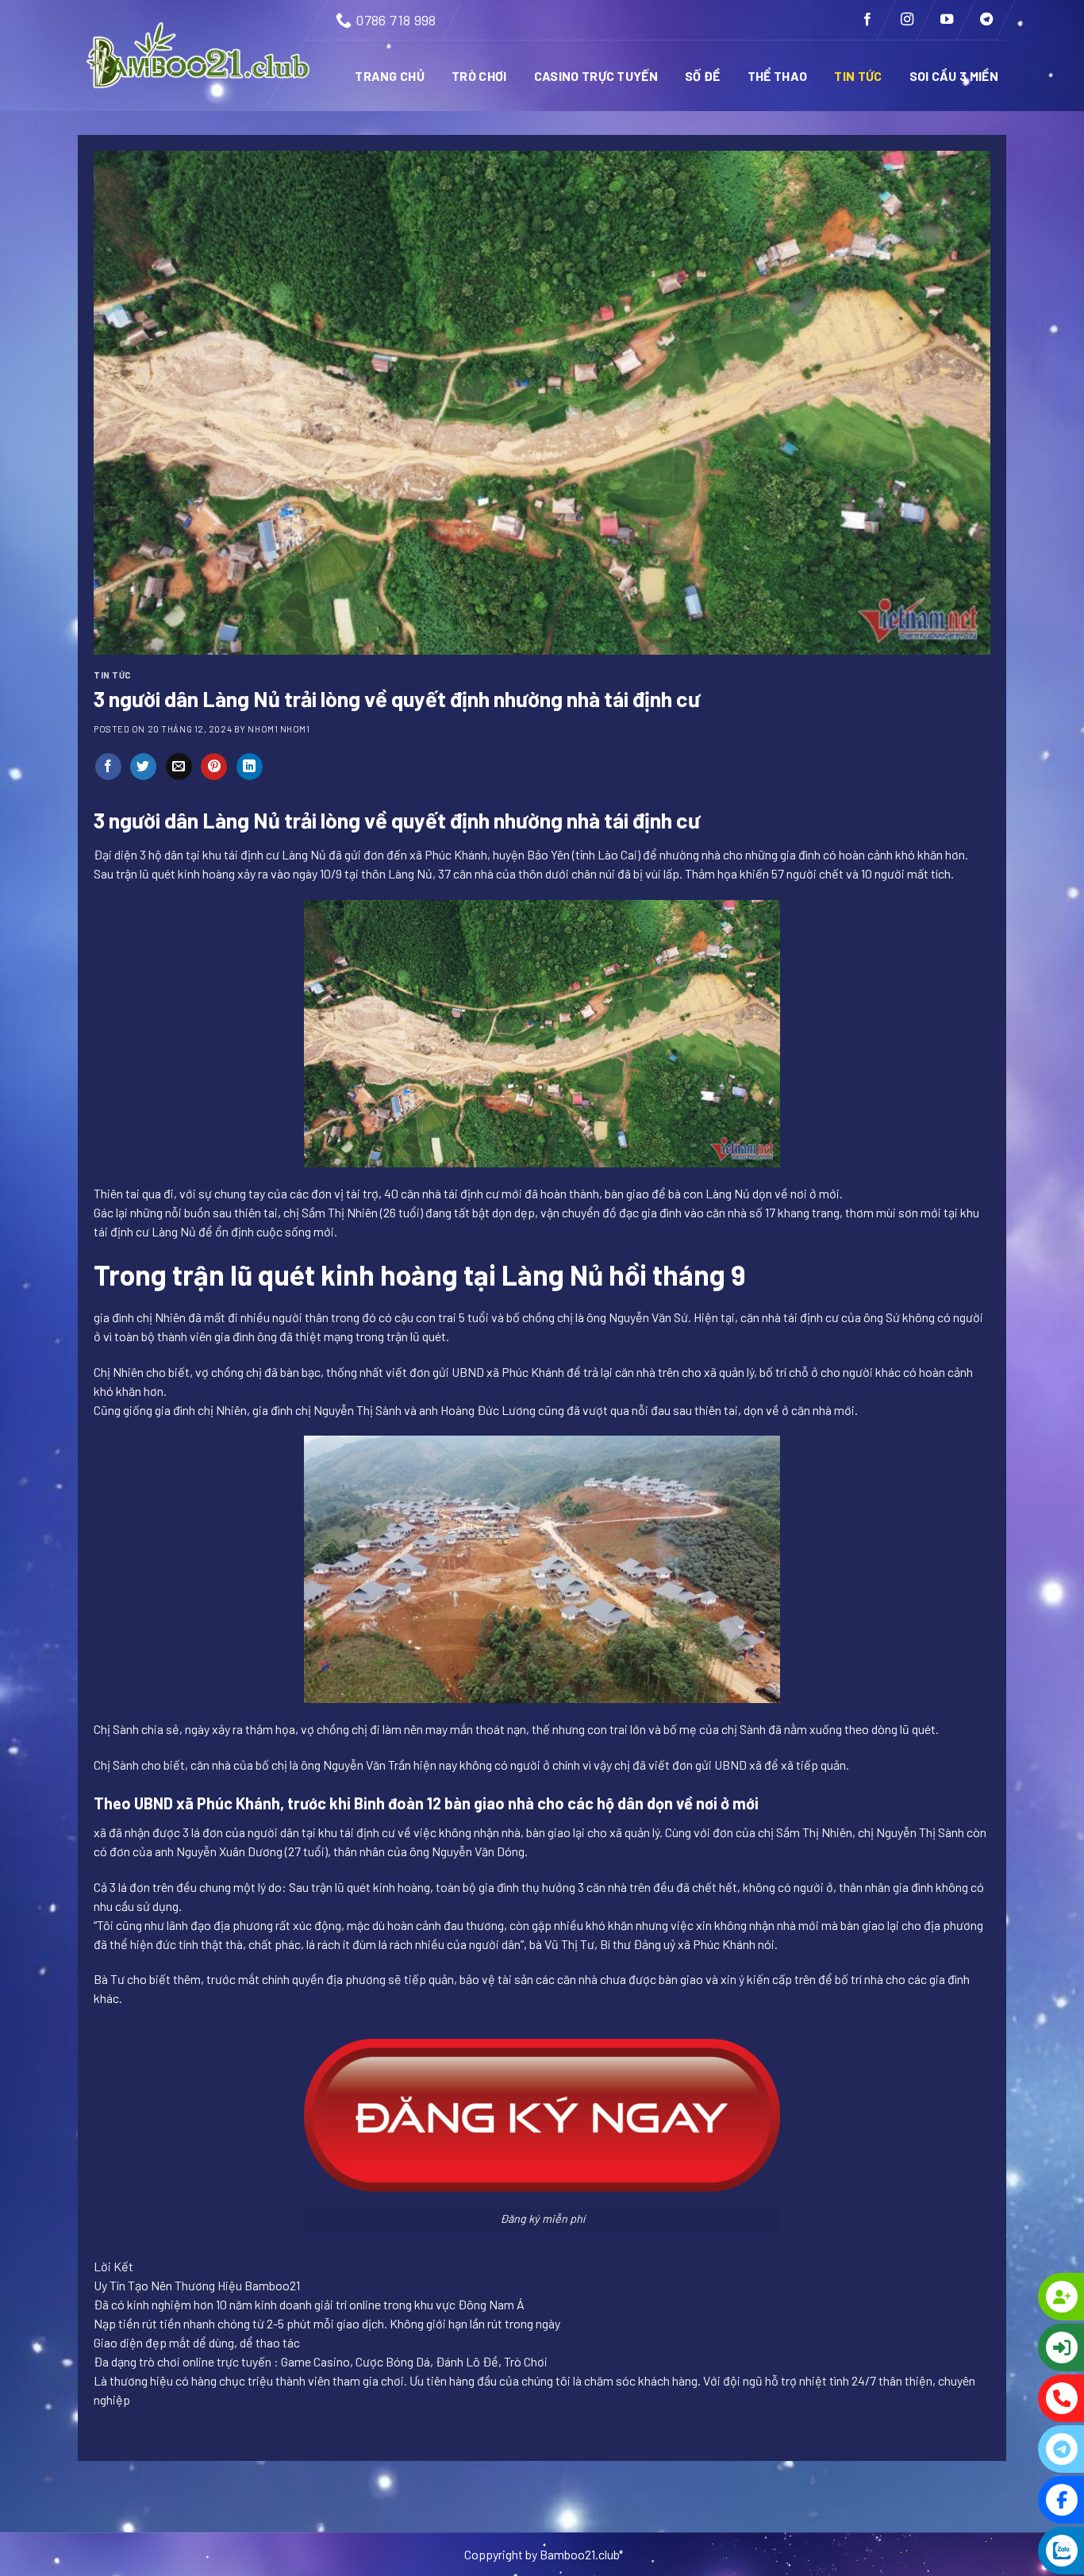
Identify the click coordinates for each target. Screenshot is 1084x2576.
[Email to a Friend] (179, 767)
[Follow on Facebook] (867, 20)
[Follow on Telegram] (986, 20)
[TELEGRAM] (997, 2449)
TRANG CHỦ (390, 76)
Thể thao (778, 76)
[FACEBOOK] (997, 2500)
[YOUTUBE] (997, 2551)
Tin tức (858, 76)
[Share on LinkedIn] (250, 767)
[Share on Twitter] (143, 767)
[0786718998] (997, 2398)
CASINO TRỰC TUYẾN (596, 76)
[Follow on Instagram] (907, 20)
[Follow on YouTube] (947, 20)
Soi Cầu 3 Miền (954, 76)
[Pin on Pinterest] (214, 767)
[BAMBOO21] (200, 56)
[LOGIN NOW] (997, 2347)
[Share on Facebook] (108, 767)
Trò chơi (479, 76)
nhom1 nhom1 (279, 729)
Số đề (703, 76)
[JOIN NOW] (997, 2297)
